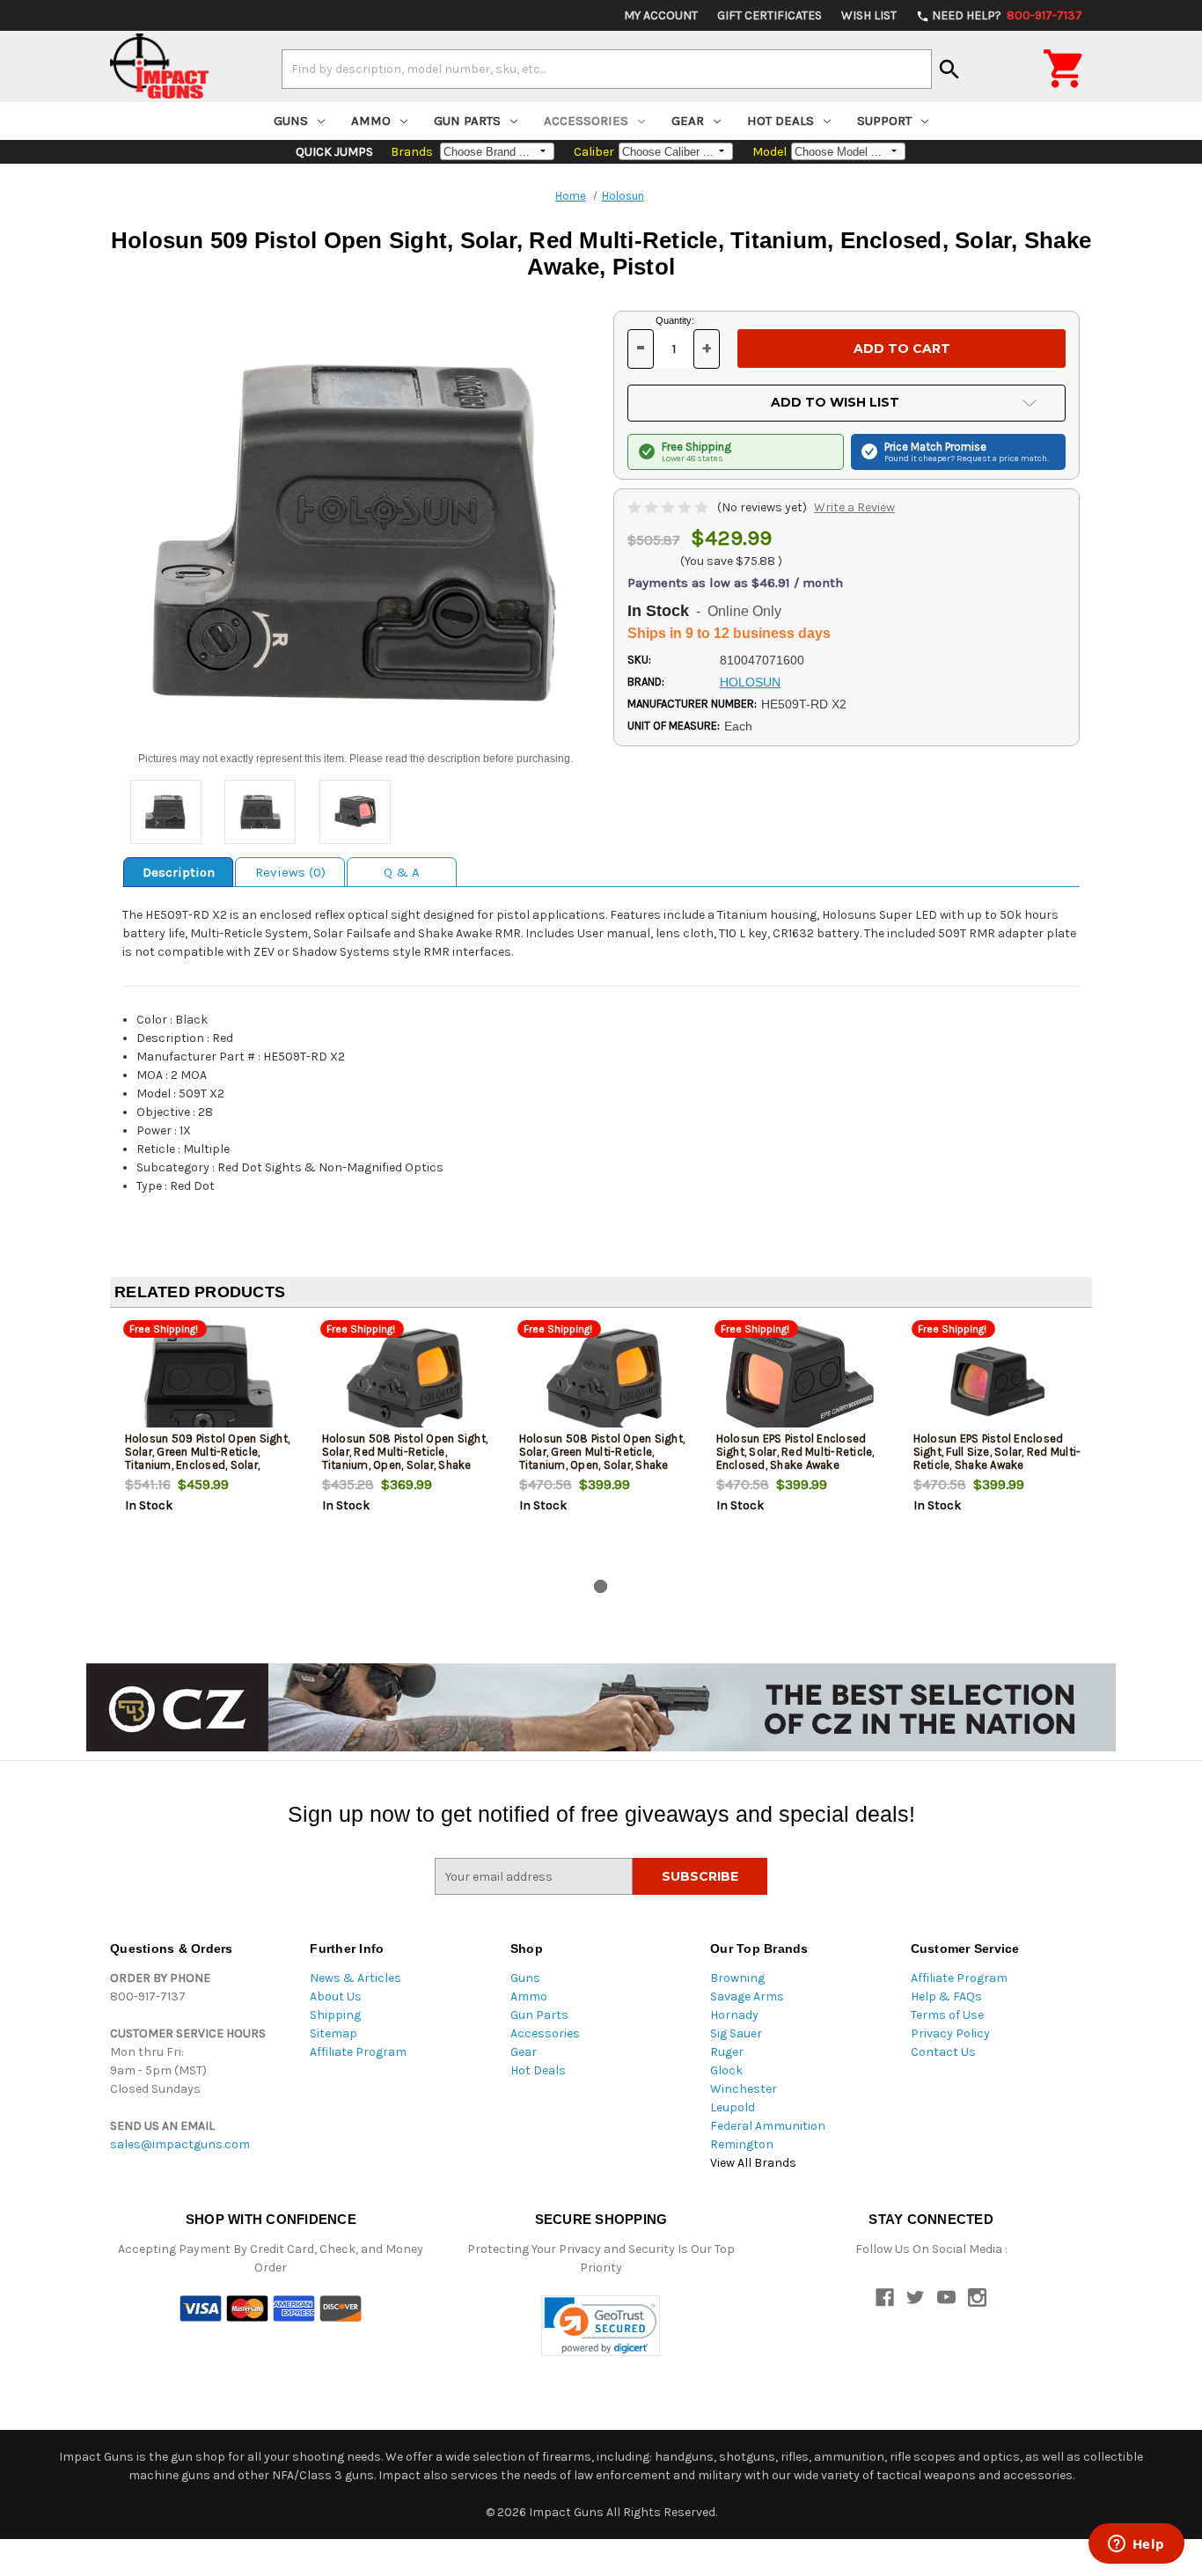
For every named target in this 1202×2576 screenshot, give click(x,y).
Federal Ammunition (768, 2126)
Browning (737, 1978)
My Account (661, 15)
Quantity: (675, 320)
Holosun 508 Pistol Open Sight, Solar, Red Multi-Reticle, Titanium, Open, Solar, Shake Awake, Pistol (405, 1458)
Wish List (869, 15)
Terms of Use (947, 2015)
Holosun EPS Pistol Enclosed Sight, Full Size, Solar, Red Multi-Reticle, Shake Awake (997, 1452)
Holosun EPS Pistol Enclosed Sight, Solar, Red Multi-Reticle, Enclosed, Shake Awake (795, 1452)
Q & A (402, 872)
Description (179, 872)
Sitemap (333, 2033)
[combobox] (607, 69)
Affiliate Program (358, 2052)
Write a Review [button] (854, 507)
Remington (742, 2144)
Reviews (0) (290, 872)
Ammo (371, 121)
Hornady (734, 2015)
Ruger (727, 2052)
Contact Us (943, 2052)
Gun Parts (467, 121)
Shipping (335, 2015)
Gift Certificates (770, 15)
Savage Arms (747, 1996)
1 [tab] (601, 1586)
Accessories (586, 121)
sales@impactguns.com (180, 2144)
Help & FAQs (946, 1996)
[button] (601, 2326)
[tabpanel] (209, 1447)
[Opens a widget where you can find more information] (1136, 2545)
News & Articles (355, 1978)
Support (884, 121)
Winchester (744, 2089)
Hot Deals (781, 121)
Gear (688, 121)
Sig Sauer (736, 2033)
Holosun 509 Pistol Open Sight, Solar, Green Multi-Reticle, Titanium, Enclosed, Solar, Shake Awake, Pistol (208, 1458)
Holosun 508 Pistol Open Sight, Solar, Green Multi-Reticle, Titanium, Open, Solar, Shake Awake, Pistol (602, 1458)
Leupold (733, 2107)
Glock (726, 2070)
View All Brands (753, 2163)
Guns (291, 121)
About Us (336, 1996)
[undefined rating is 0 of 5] (669, 507)
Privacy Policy (950, 2033)
